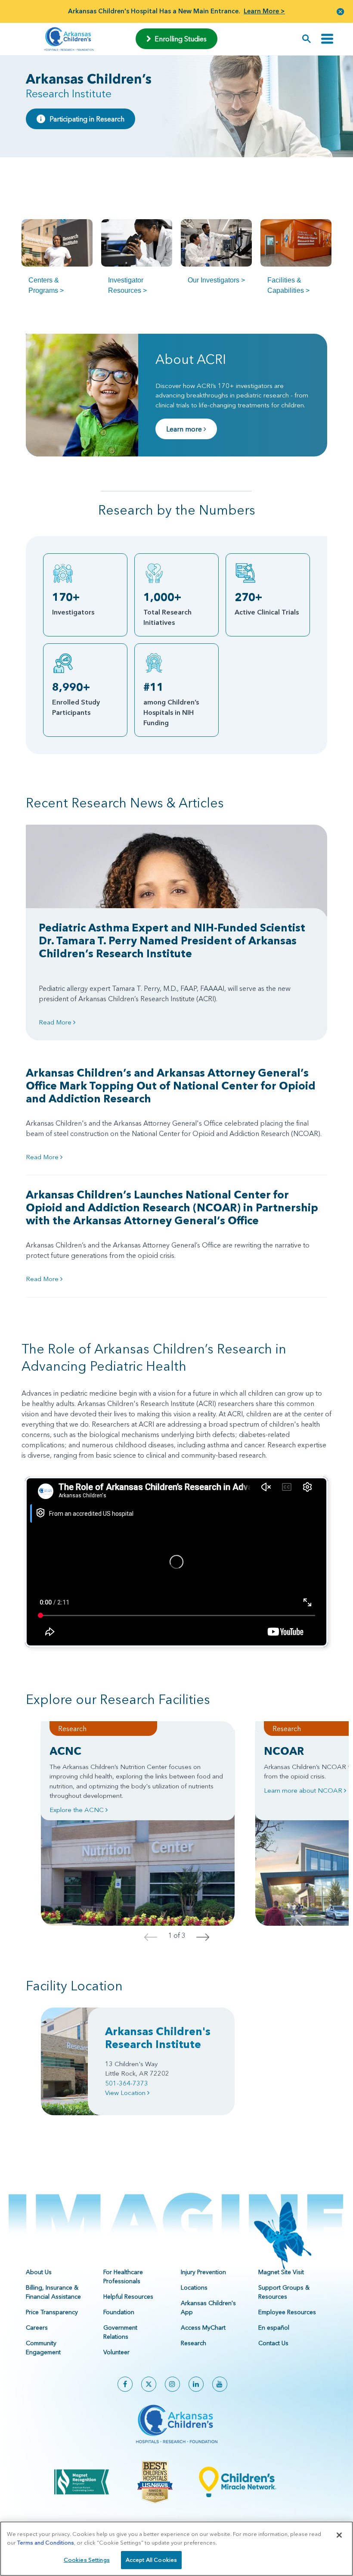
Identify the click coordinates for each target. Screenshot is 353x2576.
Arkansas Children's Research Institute (158, 2038)
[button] (341, 11)
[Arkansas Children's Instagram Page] (172, 2384)
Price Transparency (52, 2312)
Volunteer (116, 2352)
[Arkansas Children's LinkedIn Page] (196, 2384)
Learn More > (264, 11)
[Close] (339, 2535)
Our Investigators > (216, 280)
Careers (37, 2328)
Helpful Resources (128, 2297)
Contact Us (273, 2343)
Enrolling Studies (179, 39)
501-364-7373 (127, 2083)
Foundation (119, 2312)
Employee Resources (287, 2312)
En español (274, 2328)
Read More (56, 1022)
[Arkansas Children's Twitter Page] (149, 2384)
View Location (126, 2093)
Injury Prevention (203, 2272)
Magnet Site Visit (281, 2272)
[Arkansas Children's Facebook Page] (125, 2384)
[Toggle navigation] (327, 39)
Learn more (185, 429)
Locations (194, 2287)
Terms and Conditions (46, 2542)
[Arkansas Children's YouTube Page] (220, 2384)
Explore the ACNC (77, 1810)
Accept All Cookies (151, 2560)
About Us (39, 2272)
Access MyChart (203, 2328)
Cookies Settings (87, 2560)
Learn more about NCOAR (304, 1790)
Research (194, 2343)
